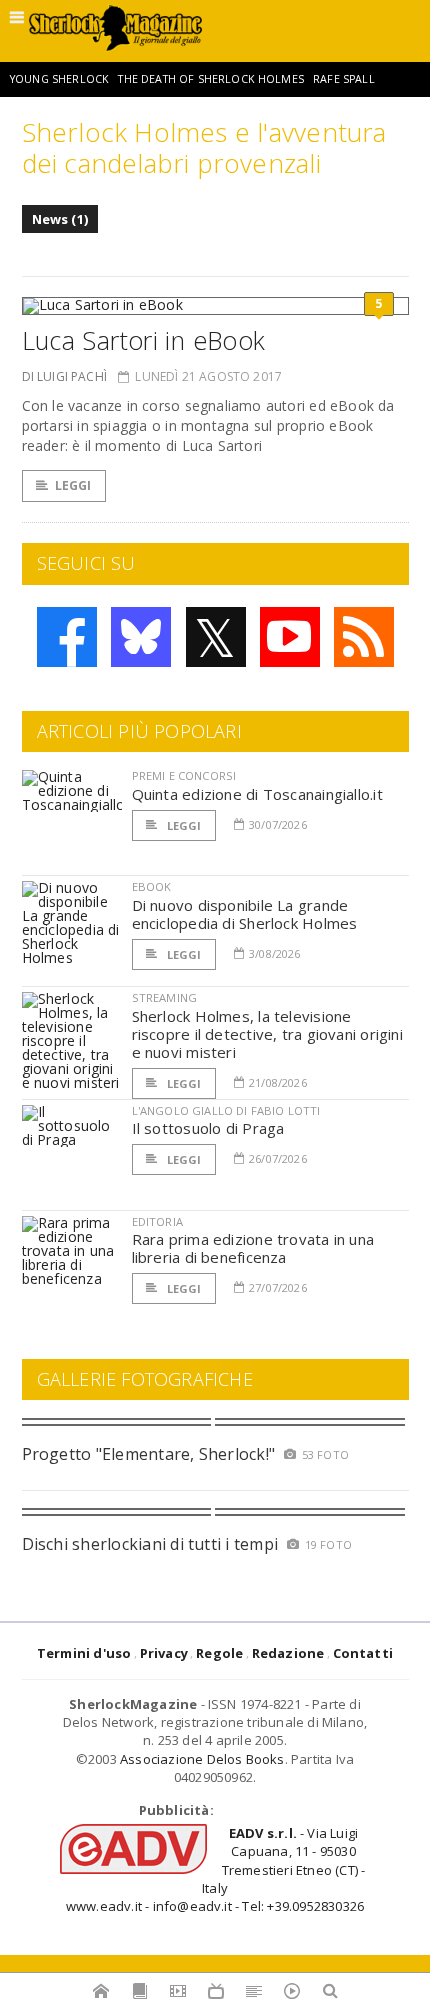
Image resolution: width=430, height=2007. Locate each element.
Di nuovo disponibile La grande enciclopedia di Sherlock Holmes (245, 914)
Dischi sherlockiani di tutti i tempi (150, 1544)
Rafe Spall (344, 79)
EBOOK (152, 886)
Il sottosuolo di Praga (208, 1128)
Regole (219, 1653)
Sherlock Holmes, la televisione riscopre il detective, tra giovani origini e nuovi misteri (267, 1034)
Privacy (164, 1653)
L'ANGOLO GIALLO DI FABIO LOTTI (226, 1110)
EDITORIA (157, 1221)
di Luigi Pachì (65, 376)
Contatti (363, 1653)
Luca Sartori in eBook (144, 340)
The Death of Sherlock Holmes (210, 79)
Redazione (288, 1653)
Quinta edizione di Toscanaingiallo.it (257, 794)
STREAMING (165, 997)
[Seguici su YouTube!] (290, 637)
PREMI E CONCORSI (184, 775)
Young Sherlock (59, 79)
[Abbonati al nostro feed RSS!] (364, 637)
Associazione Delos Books (202, 1759)
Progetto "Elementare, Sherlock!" (149, 1454)
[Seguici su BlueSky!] (141, 637)
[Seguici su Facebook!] (67, 637)
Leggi (73, 485)
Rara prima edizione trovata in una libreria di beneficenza (253, 1248)
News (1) (60, 219)
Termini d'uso (84, 1653)
